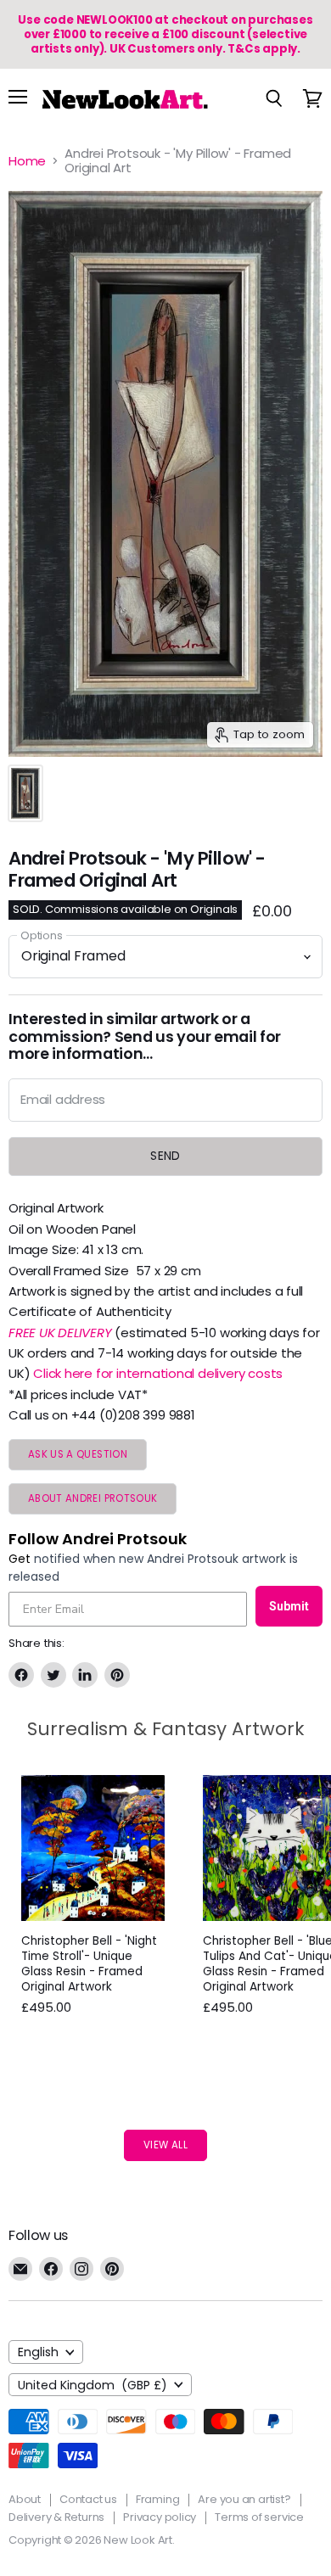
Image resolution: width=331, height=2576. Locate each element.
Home (27, 161)
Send (165, 1156)
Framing (158, 2499)
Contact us (88, 2499)
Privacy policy (160, 2517)
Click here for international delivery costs (158, 1373)
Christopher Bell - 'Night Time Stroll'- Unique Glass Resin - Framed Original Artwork (89, 1964)
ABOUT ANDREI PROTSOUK (93, 1498)
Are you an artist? (244, 2499)
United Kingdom (93, 2385)
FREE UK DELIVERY (60, 1333)
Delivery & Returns (56, 2517)
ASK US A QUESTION (78, 1454)
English (38, 2352)
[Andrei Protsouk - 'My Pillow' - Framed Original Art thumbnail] (25, 793)
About (25, 2499)
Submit (289, 1606)
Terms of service (259, 2517)
